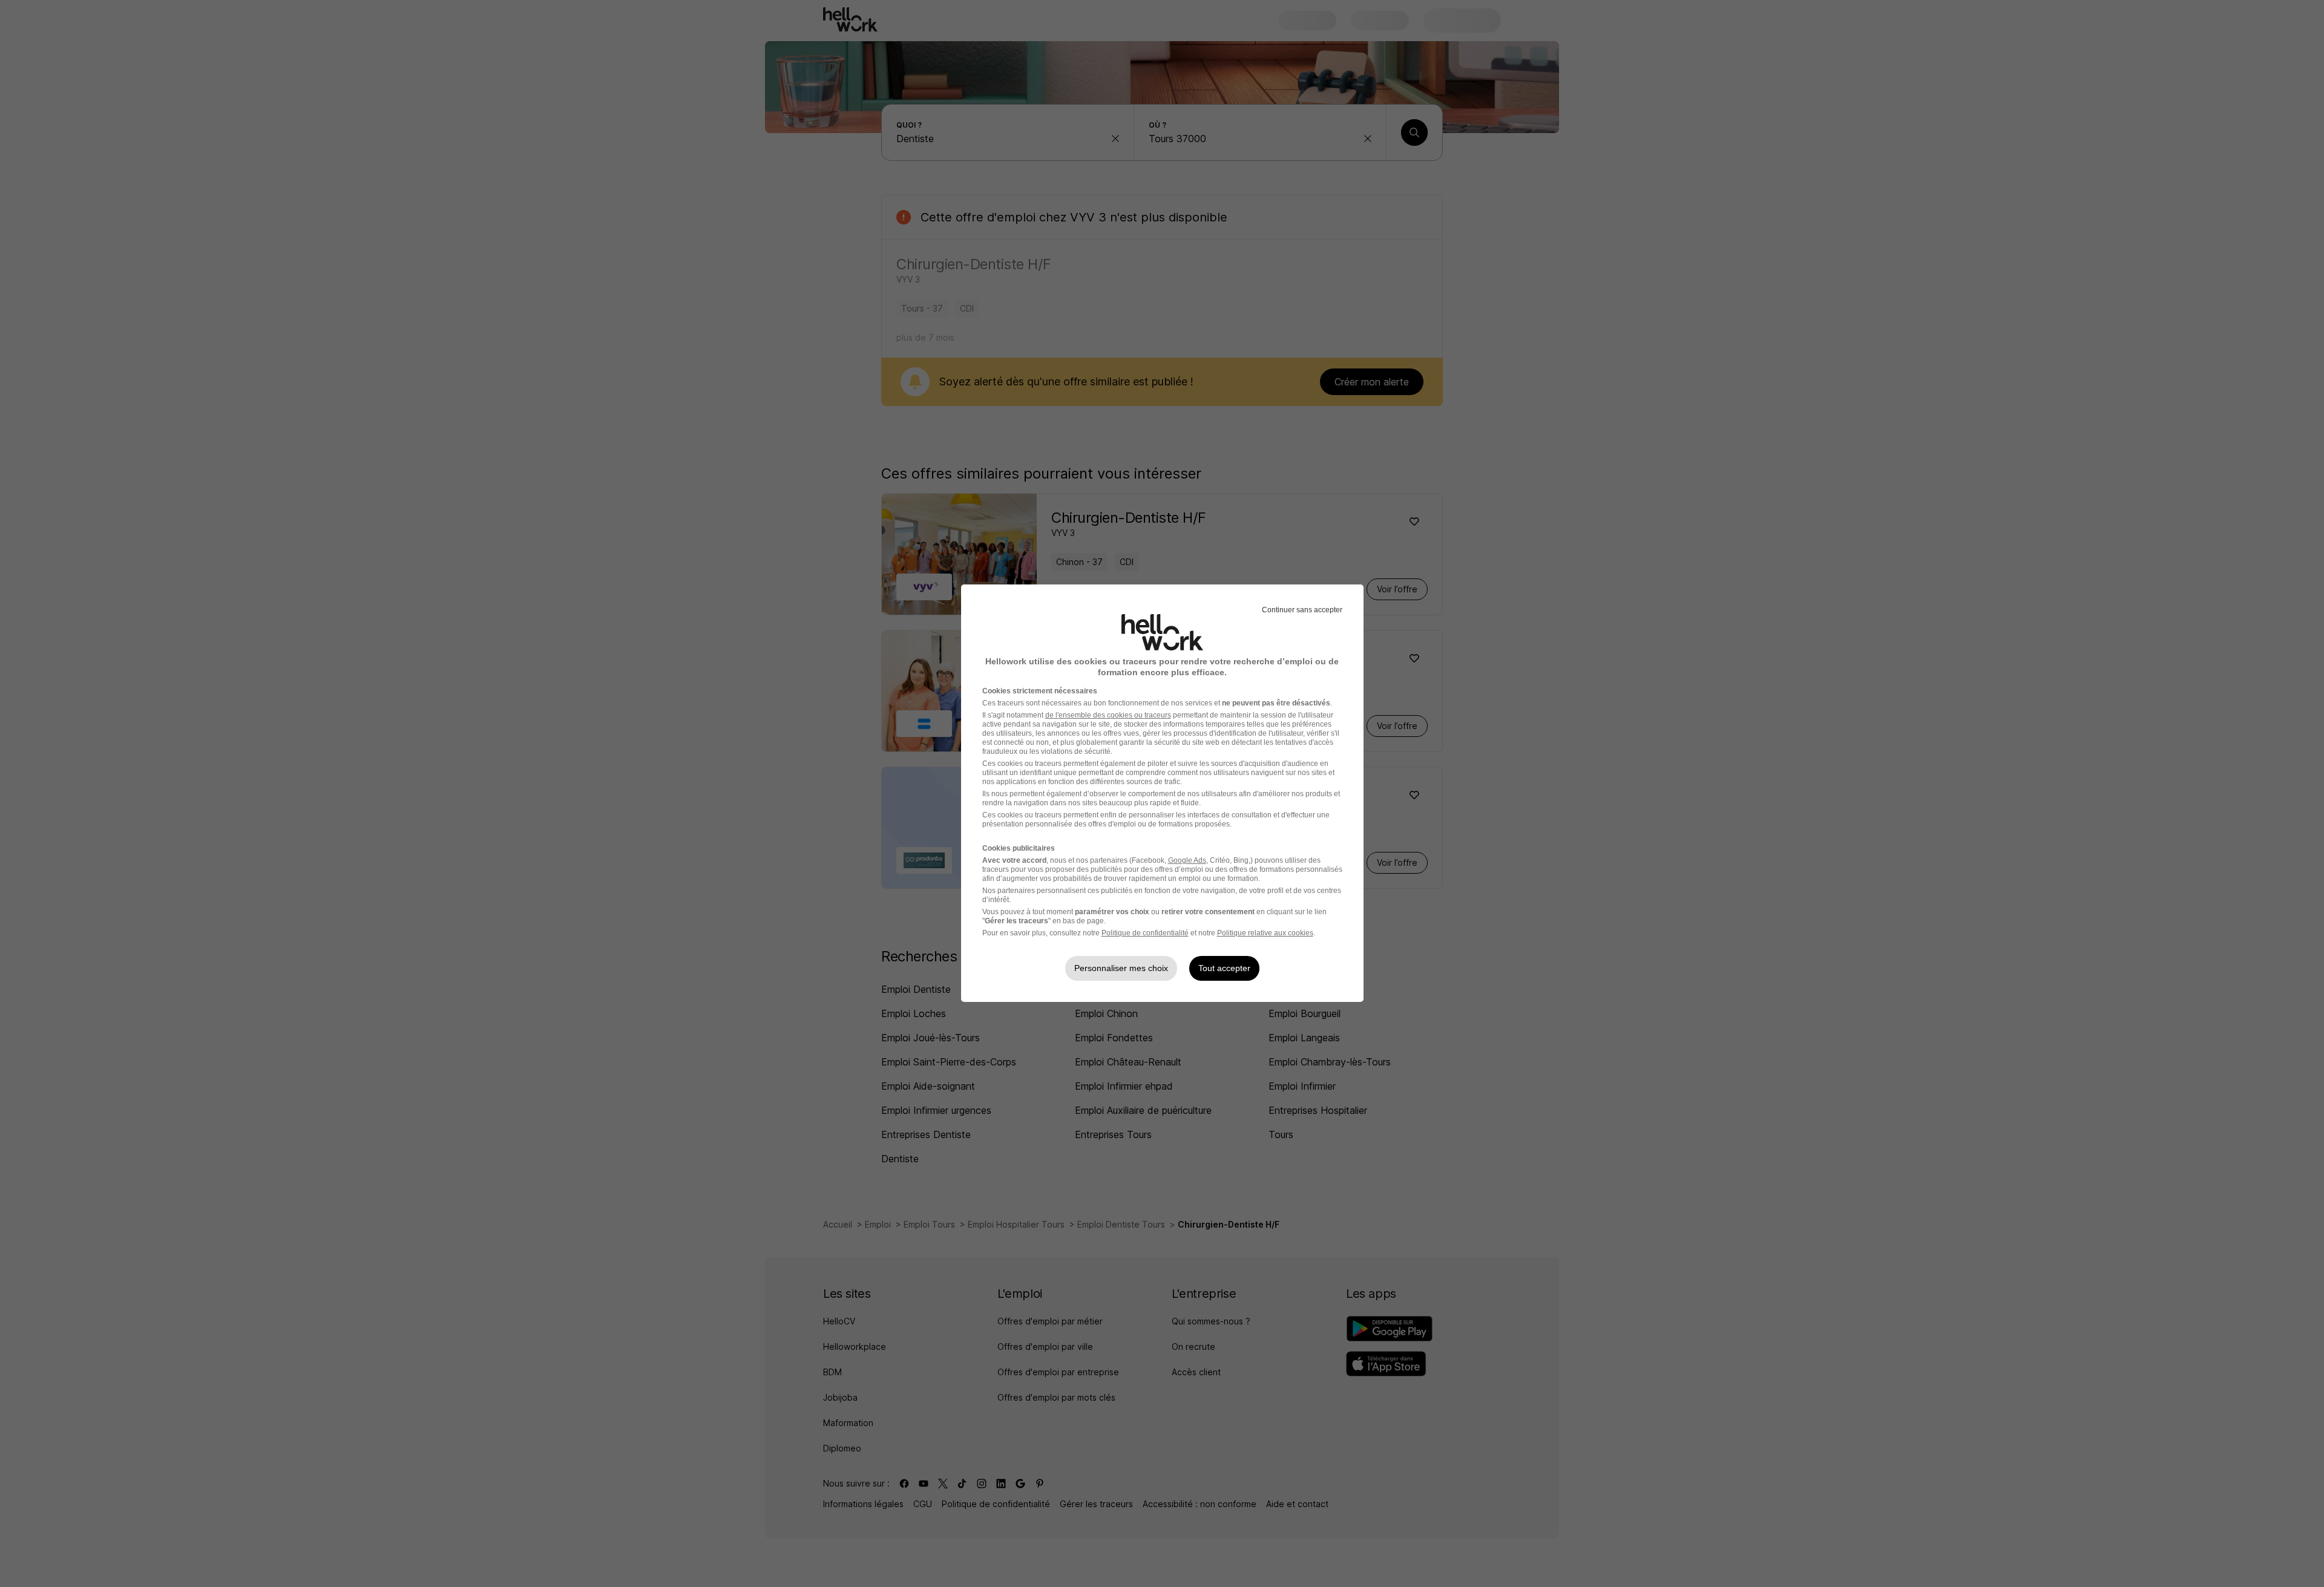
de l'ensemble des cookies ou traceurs (1108, 715)
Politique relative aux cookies (1265, 933)
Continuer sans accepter (1302, 610)
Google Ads (1187, 860)
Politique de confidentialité (1145, 933)
